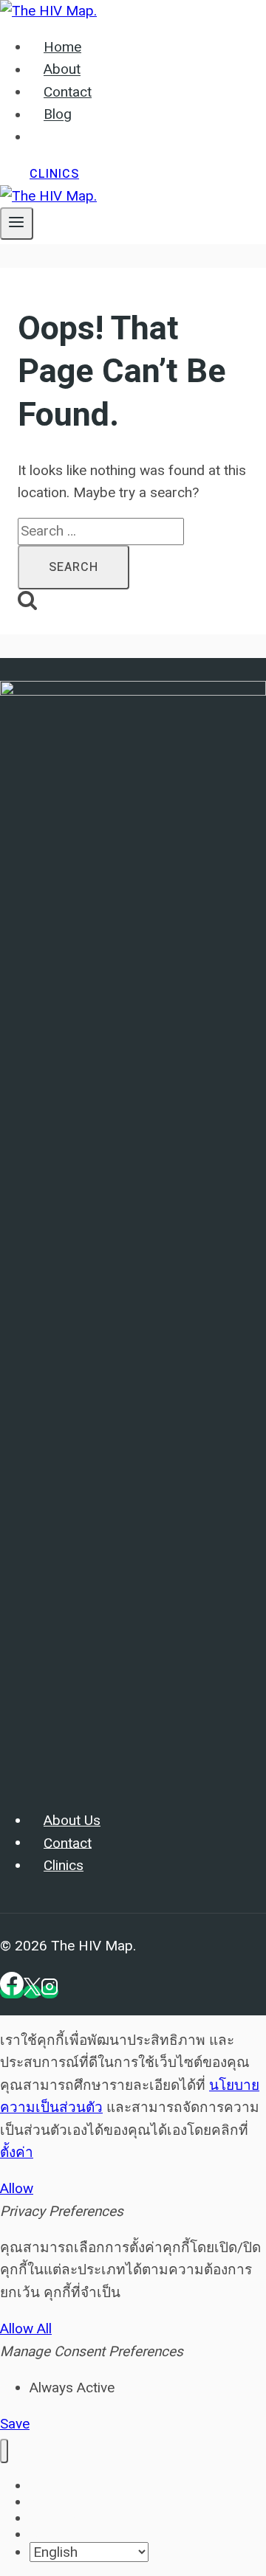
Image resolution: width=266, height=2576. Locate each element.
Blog (58, 115)
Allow (17, 2188)
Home (62, 47)
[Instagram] (50, 1992)
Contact (68, 92)
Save (15, 2424)
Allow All (26, 2329)
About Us (72, 1821)
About (62, 70)
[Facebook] (12, 1992)
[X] (32, 1992)
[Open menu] (17, 224)
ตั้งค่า (17, 2152)
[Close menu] (4, 2451)
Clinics (54, 174)
